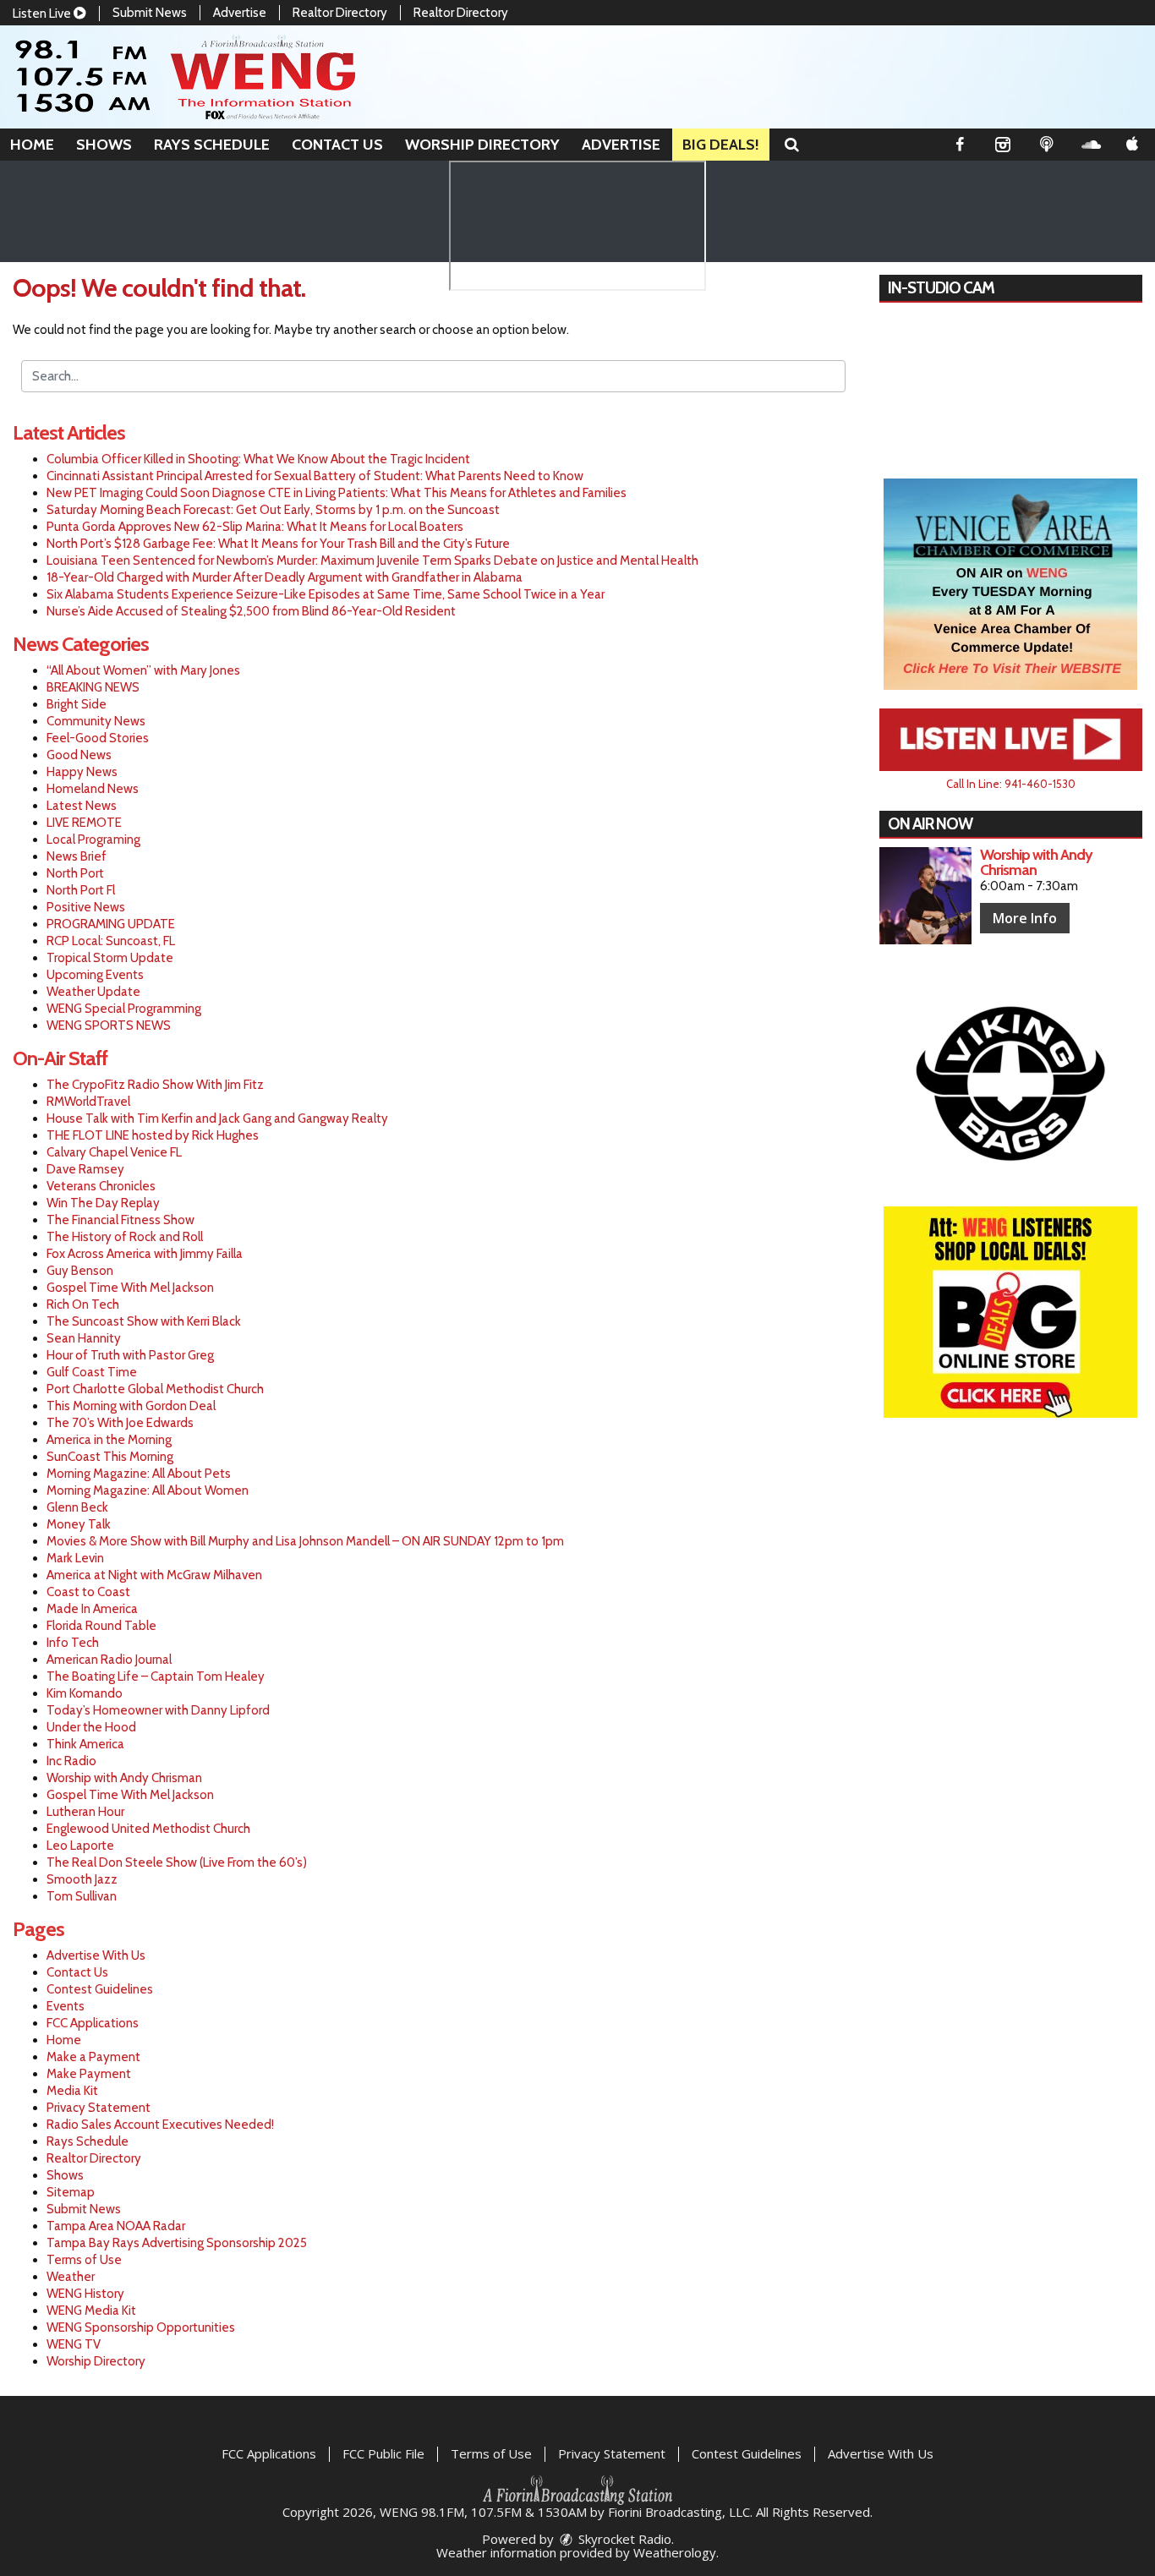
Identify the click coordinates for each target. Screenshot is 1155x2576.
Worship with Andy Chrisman (124, 1778)
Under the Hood (91, 1727)
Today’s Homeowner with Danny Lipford (158, 1710)
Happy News (82, 772)
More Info (1025, 918)
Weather (71, 2277)
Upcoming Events (95, 975)
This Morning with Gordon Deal (131, 1406)
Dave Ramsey (85, 1169)
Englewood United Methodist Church (148, 1829)
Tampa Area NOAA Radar (116, 2226)
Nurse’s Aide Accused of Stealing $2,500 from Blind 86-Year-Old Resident (251, 611)
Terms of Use (84, 2260)
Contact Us (337, 145)
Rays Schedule (212, 145)
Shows (104, 145)
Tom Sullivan (82, 1896)
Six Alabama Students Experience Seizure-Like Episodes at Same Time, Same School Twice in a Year (326, 594)
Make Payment (89, 2074)
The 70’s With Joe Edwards (120, 1423)
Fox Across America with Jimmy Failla (145, 1254)
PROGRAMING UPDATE (111, 924)
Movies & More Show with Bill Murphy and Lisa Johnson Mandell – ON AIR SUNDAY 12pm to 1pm (305, 1541)
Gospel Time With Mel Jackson (130, 1288)
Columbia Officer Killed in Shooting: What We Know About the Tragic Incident (258, 459)
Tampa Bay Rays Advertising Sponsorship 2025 (177, 2243)
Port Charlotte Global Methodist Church (155, 1389)
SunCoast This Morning (110, 1457)
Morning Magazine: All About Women (148, 1490)
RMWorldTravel (88, 1102)
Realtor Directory (340, 13)
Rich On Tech (83, 1304)
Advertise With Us (96, 1955)
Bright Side (77, 704)
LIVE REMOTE (84, 823)
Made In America (92, 1609)
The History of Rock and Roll (125, 1237)
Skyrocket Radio (623, 2539)
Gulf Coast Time (92, 1372)
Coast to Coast (88, 1592)
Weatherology (675, 2552)
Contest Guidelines (100, 1989)
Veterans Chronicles (101, 1186)
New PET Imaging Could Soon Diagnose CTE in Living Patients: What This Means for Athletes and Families (337, 493)
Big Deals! (721, 145)
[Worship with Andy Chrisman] (925, 896)
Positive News (86, 907)
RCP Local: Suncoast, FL (111, 941)
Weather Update (93, 992)
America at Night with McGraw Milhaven (154, 1575)
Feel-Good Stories (98, 738)
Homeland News (93, 789)
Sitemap (71, 2192)
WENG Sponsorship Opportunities (141, 2327)
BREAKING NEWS (93, 687)
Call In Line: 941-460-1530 (1011, 784)
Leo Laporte (80, 1846)
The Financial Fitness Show (120, 1220)
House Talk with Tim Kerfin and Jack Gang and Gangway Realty (217, 1118)
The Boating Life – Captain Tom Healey (156, 1676)
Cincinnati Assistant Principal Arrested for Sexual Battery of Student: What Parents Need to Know (315, 476)
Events (66, 2006)
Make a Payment (93, 2057)
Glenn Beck (77, 1507)
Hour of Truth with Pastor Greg (130, 1355)
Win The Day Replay (103, 1203)
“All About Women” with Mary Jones (143, 670)
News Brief (77, 856)
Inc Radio (71, 1761)
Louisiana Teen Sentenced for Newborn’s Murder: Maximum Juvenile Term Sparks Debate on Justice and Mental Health (372, 561)
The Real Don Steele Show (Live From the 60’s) (177, 1862)
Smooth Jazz (82, 1879)
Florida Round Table (101, 1626)
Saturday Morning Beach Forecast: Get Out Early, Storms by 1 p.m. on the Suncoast (273, 510)
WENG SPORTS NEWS (109, 1025)
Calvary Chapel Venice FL (114, 1152)
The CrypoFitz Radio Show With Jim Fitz (155, 1085)
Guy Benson (80, 1271)
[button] (792, 145)
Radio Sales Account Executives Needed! (160, 2125)
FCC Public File (383, 2453)
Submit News (150, 13)
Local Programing (93, 840)
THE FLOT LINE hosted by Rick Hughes (153, 1135)
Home (32, 145)
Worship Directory (482, 145)
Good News (79, 755)
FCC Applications (93, 2023)
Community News (96, 721)
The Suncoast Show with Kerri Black (144, 1321)
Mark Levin (75, 1558)
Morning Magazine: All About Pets (139, 1474)
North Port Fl (81, 890)
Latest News (82, 806)
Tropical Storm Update (110, 958)
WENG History (85, 2294)
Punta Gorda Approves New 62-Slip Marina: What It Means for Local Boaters (255, 527)
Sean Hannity (84, 1338)
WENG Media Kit (91, 2311)
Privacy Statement (99, 2108)
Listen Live (43, 14)
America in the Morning (109, 1440)
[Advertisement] (1010, 584)
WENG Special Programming (124, 1009)
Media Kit (72, 2091)
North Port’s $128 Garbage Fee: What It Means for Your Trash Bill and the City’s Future (278, 544)
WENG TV (74, 2344)
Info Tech (73, 1643)
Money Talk (79, 1524)
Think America (85, 1744)
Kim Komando (85, 1693)
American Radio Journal (109, 1660)
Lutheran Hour (85, 1812)
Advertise (240, 13)
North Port (75, 873)
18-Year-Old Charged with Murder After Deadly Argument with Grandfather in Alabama (285, 577)
